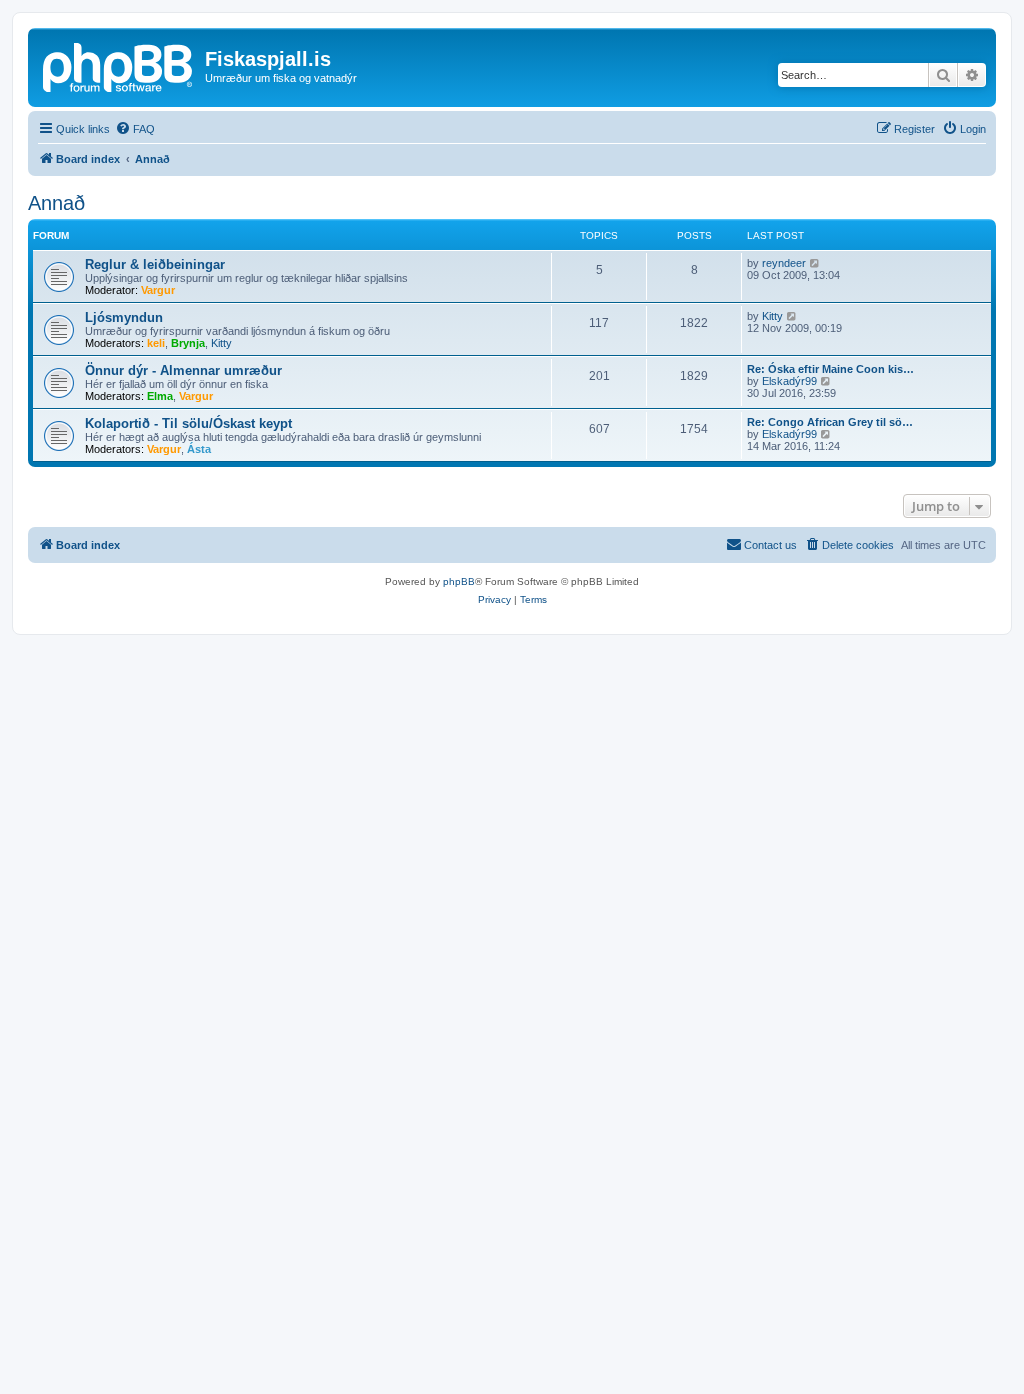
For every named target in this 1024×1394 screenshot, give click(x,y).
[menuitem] (135, 129)
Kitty (221, 343)
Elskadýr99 (789, 381)
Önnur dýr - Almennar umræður (183, 370)
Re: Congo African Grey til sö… (830, 422)
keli (156, 343)
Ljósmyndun (124, 317)
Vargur (158, 290)
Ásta (199, 449)
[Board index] (119, 65)
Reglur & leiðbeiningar (155, 264)
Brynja (188, 343)
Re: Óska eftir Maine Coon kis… (830, 369)
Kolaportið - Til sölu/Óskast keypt (188, 423)
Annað (56, 203)
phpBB (459, 581)
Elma (160, 396)
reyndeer (784, 263)
